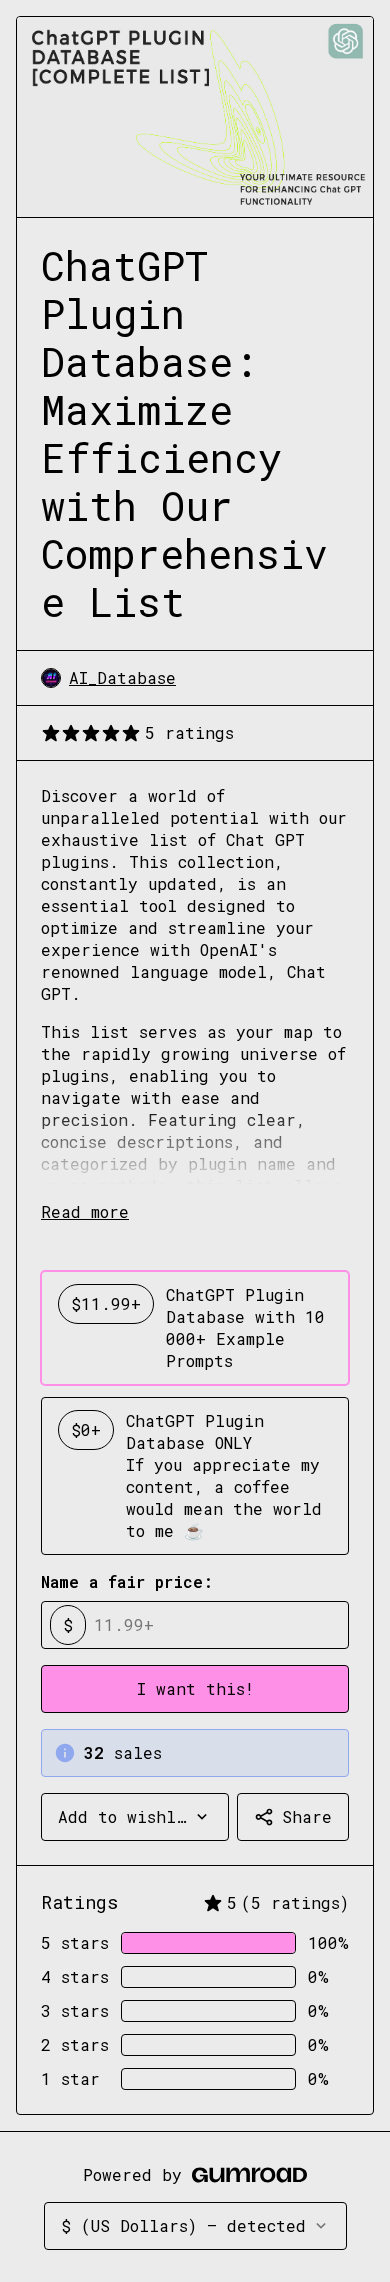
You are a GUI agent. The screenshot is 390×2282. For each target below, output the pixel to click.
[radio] (195, 1328)
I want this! (195, 1688)
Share (307, 1816)
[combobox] (135, 1817)
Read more (85, 1211)
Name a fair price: (127, 1581)
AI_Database (122, 677)
